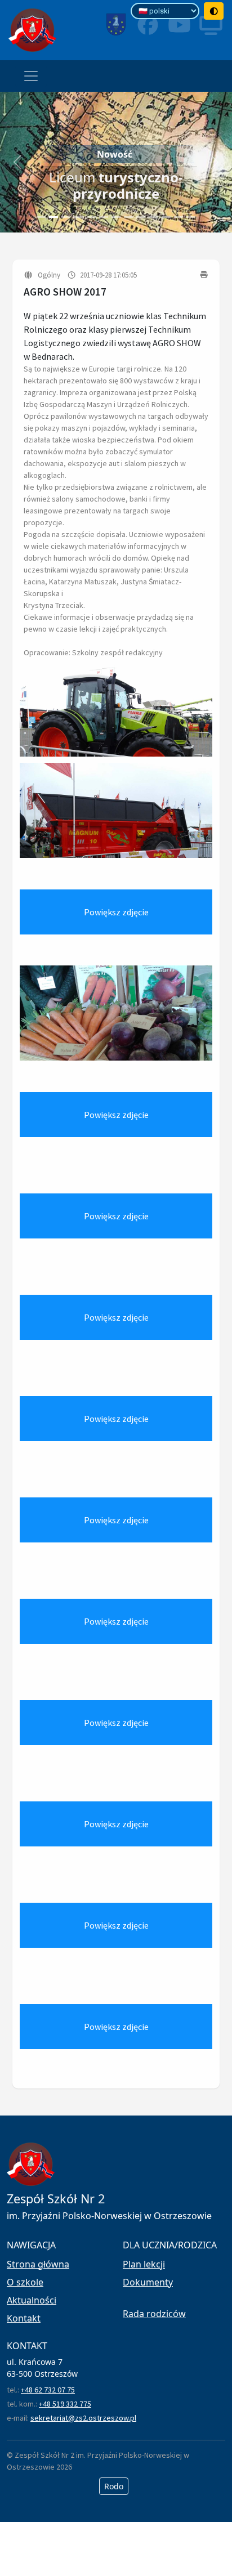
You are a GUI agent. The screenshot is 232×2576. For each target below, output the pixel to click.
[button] (17, 162)
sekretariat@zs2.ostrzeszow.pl (83, 2418)
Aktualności (32, 2300)
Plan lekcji (144, 2264)
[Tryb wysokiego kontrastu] (214, 11)
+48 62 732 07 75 (48, 2390)
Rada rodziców (154, 2314)
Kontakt (24, 2318)
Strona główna (38, 2264)
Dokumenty (148, 2282)
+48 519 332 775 (65, 2404)
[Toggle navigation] (31, 76)
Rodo (114, 2486)
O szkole (25, 2282)
